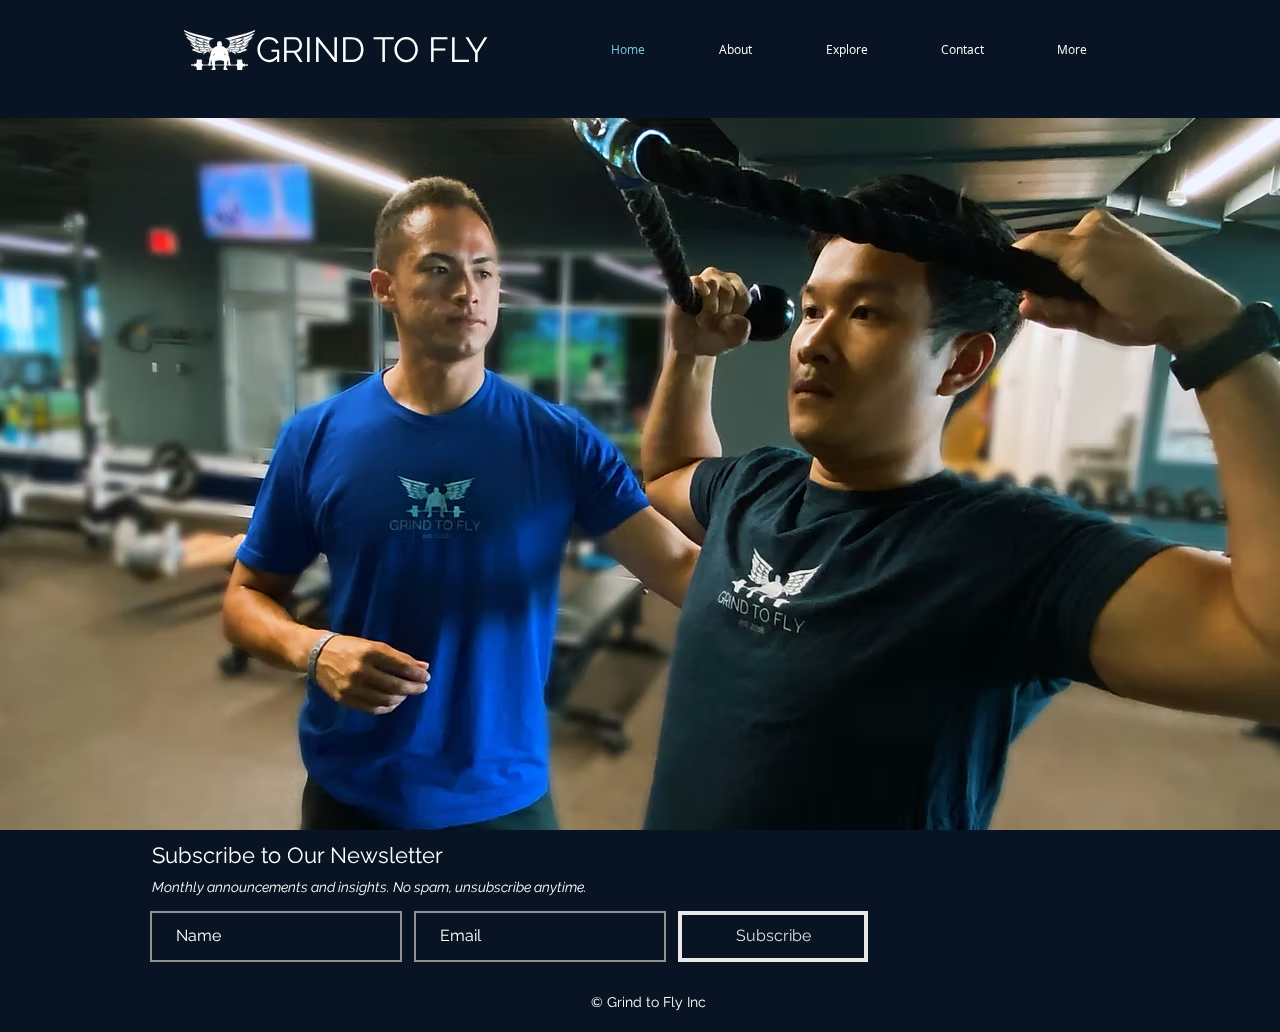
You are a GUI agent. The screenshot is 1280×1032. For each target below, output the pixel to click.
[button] (735, 49)
